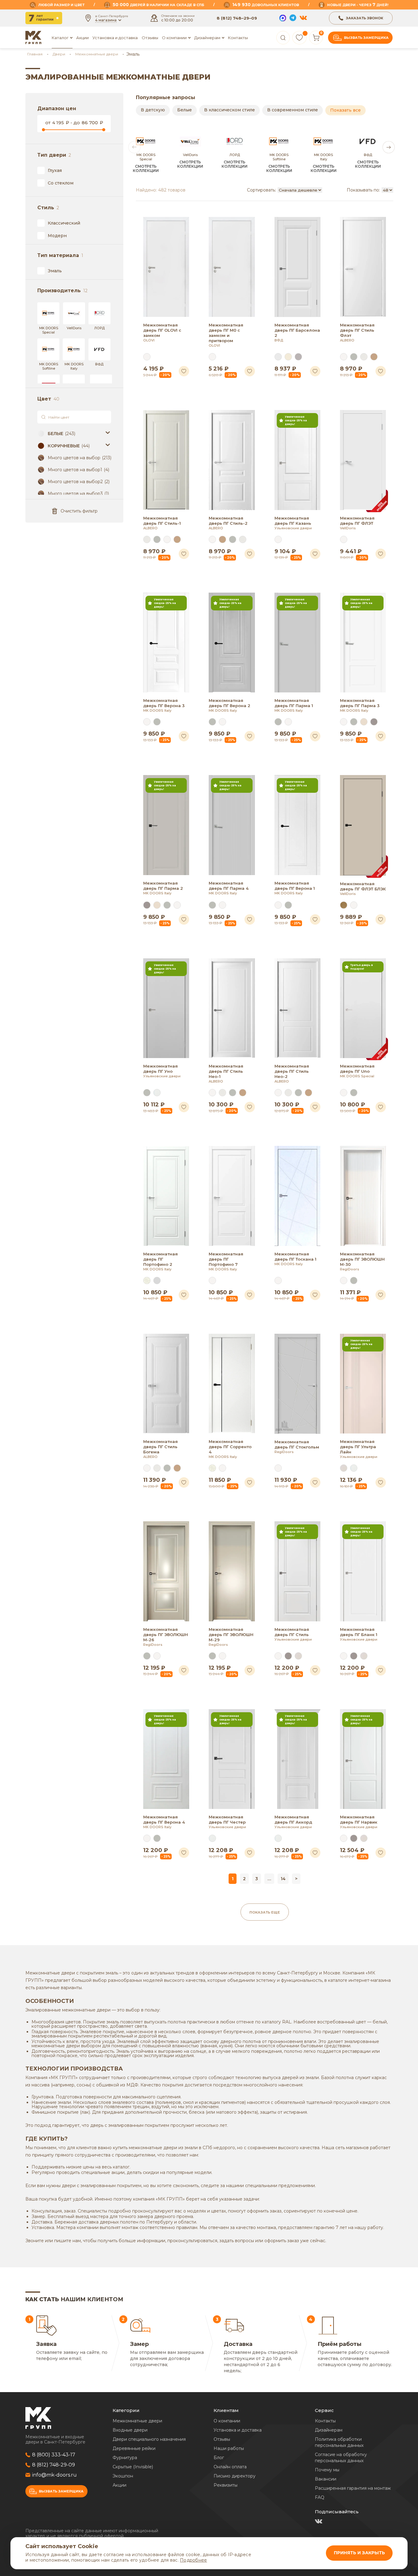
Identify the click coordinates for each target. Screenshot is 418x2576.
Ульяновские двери (293, 528)
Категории (126, 2410)
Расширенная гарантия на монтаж (353, 2488)
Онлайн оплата (230, 2467)
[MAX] (283, 18)
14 (283, 1879)
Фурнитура (125, 2458)
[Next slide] (389, 147)
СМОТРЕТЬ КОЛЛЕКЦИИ (146, 169)
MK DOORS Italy (157, 710)
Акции (82, 38)
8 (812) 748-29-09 (54, 2465)
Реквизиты (226, 2485)
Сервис (324, 2410)
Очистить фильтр (79, 511)
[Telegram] (293, 18)
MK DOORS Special (357, 1076)
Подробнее (193, 2560)
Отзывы (150, 38)
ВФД (279, 340)
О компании (227, 2421)
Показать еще (265, 1912)
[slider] (43, 129)
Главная (35, 54)
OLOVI (149, 340)
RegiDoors (350, 1269)
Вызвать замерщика (366, 38)
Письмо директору (235, 2476)
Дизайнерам (207, 38)
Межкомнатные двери (97, 54)
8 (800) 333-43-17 (54, 2455)
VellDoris (348, 528)
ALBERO (347, 340)
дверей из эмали (300, 2078)
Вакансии (326, 2479)
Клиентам (226, 2410)
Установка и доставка (115, 38)
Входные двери (130, 2430)
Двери (59, 54)
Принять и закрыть (359, 2553)
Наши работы (229, 2448)
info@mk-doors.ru (54, 2475)
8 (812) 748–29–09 (237, 18)
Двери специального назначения (149, 2439)
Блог (219, 2458)
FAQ (320, 2497)
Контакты (238, 38)
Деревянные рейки (134, 2448)
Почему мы (327, 2470)
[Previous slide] (134, 147)
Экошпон (123, 2476)
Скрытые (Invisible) (133, 2467)
